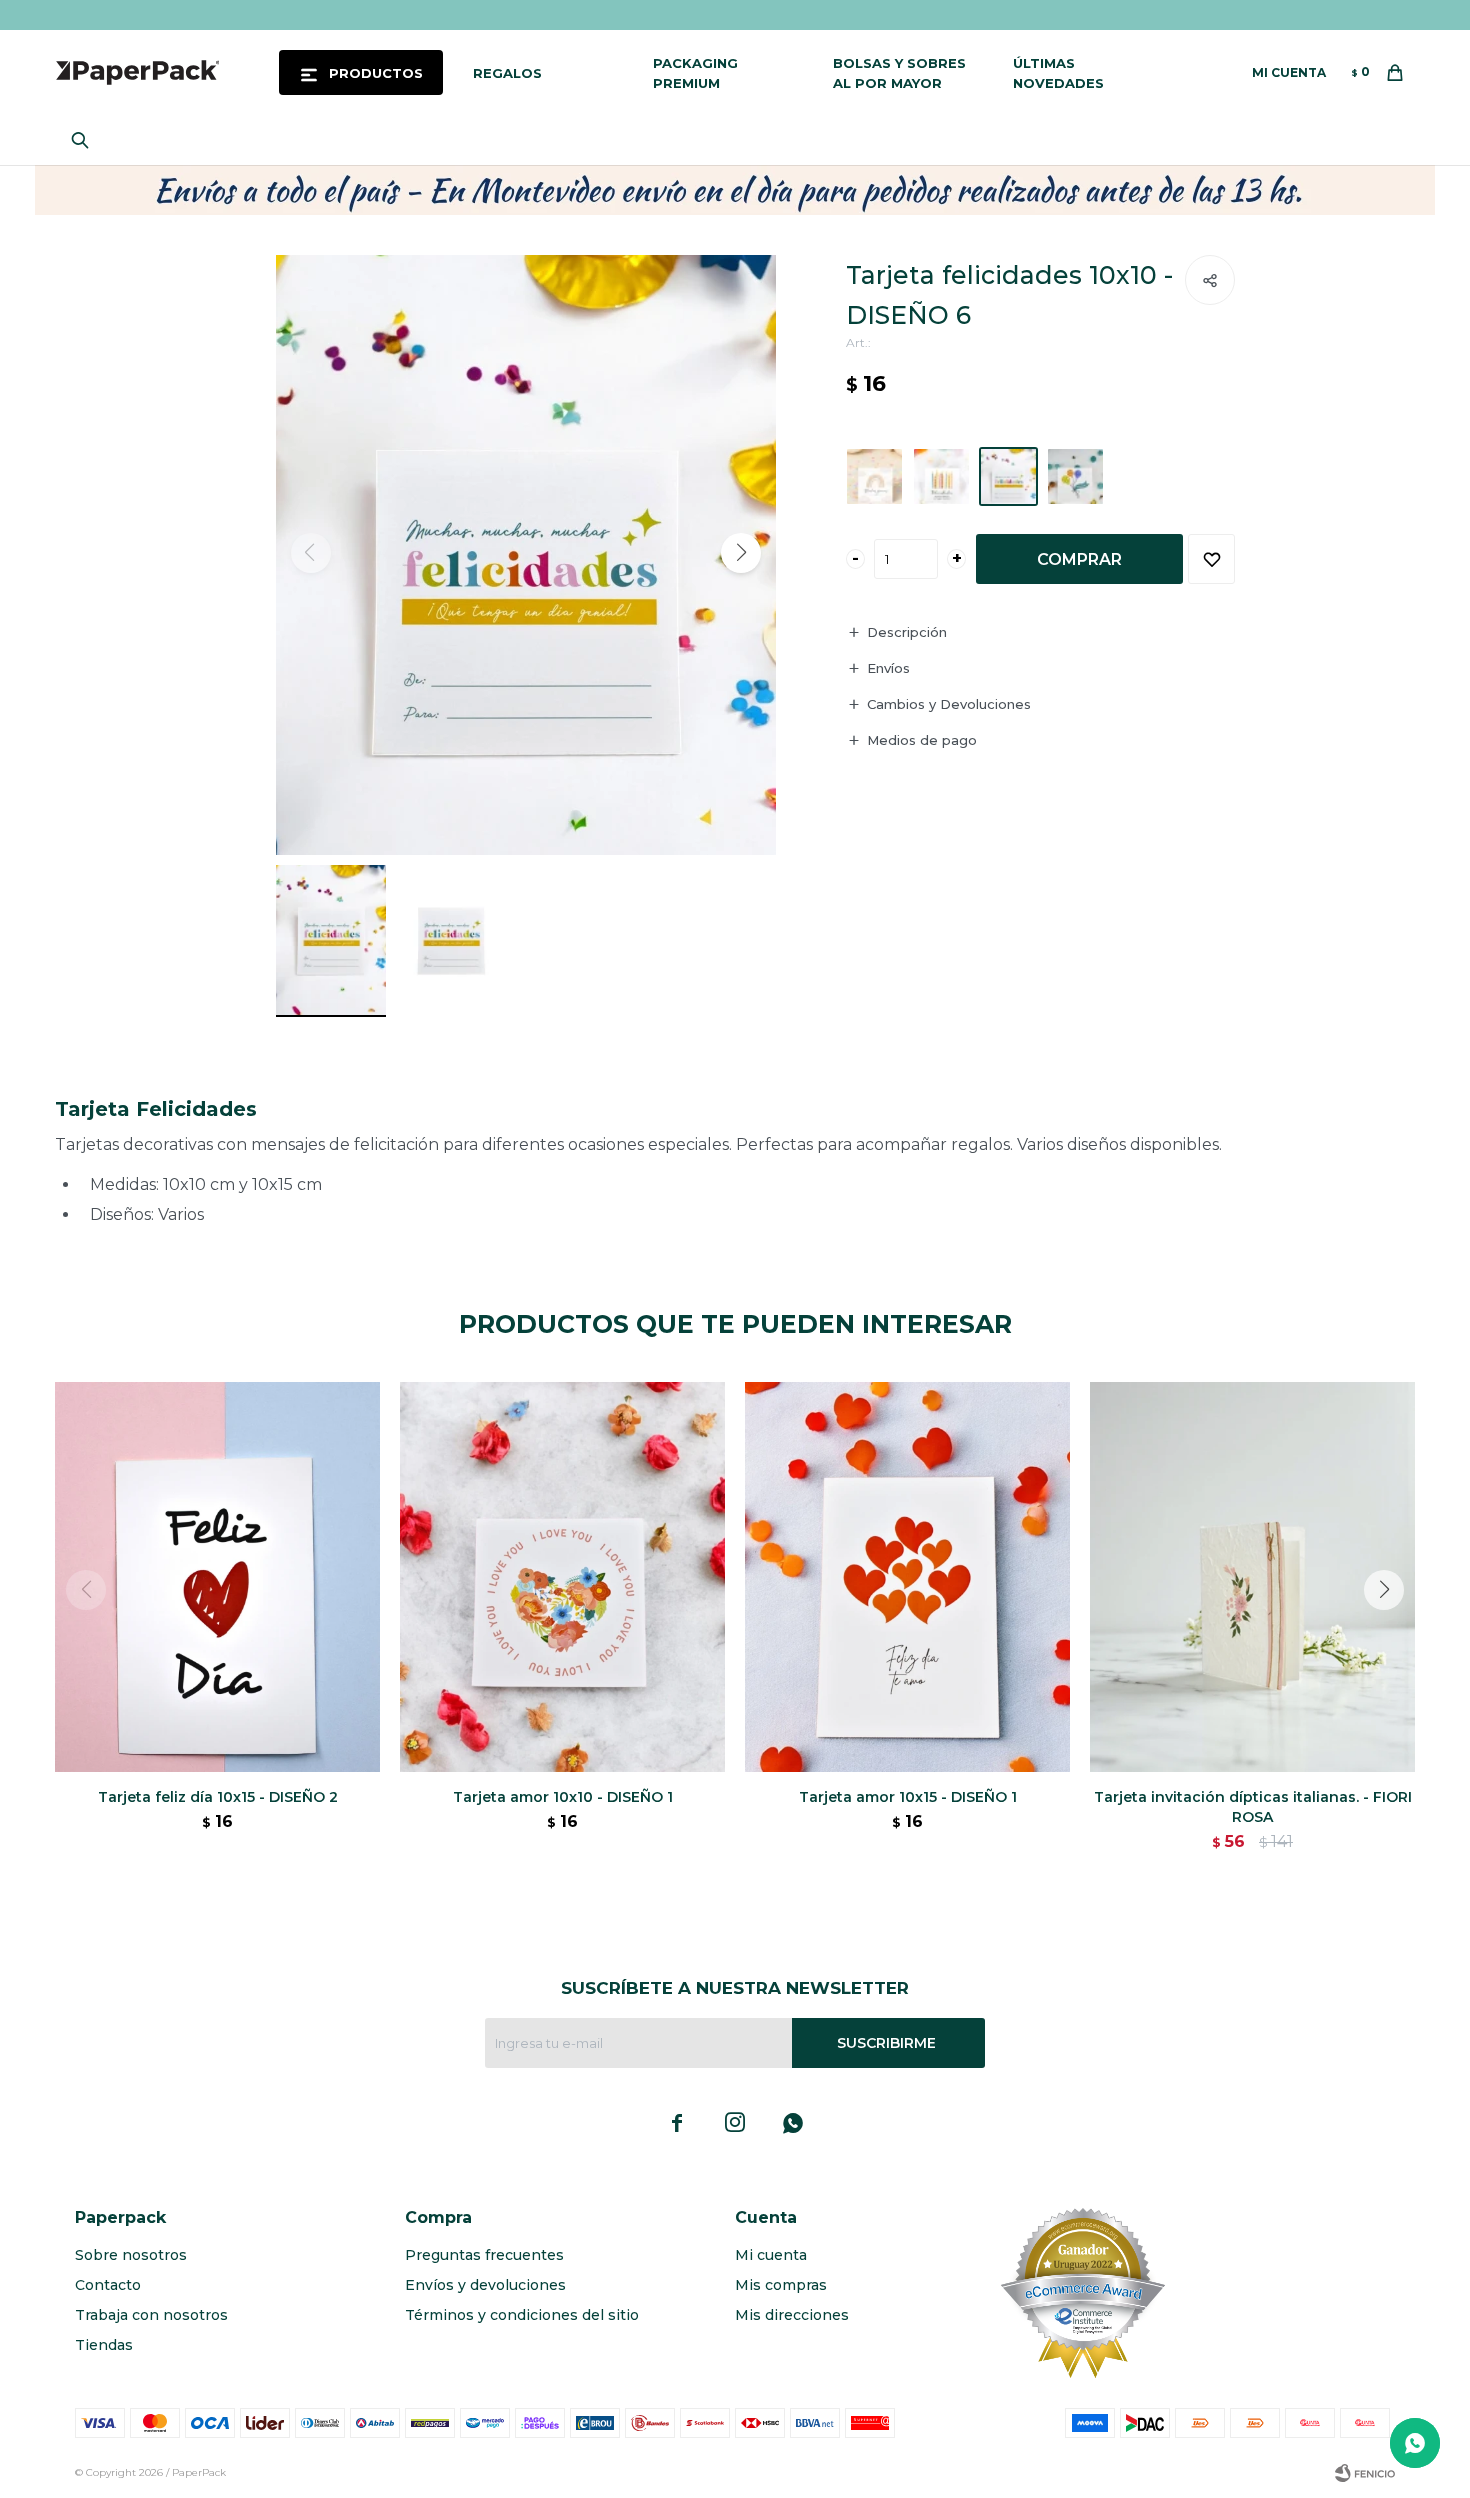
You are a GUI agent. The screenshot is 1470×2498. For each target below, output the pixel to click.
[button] (85, 140)
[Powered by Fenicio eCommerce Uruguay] (1365, 2473)
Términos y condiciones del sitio (522, 2315)
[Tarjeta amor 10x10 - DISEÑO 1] (562, 1577)
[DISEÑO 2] (874, 476)
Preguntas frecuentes (484, 2255)
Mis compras (781, 2285)
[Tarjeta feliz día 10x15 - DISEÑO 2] (217, 1577)
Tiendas (104, 2345)
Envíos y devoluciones (485, 2285)
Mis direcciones (792, 2315)
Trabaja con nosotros (151, 2315)
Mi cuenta (771, 2255)
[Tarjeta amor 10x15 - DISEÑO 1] (907, 1577)
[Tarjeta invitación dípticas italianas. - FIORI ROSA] (1252, 1577)
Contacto (108, 2285)
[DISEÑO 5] (941, 476)
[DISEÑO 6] (1008, 476)
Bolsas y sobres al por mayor (899, 73)
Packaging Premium (695, 73)
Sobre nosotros (131, 2255)
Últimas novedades (1058, 73)
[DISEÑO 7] (1075, 476)
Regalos (507, 73)
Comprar (1079, 559)
